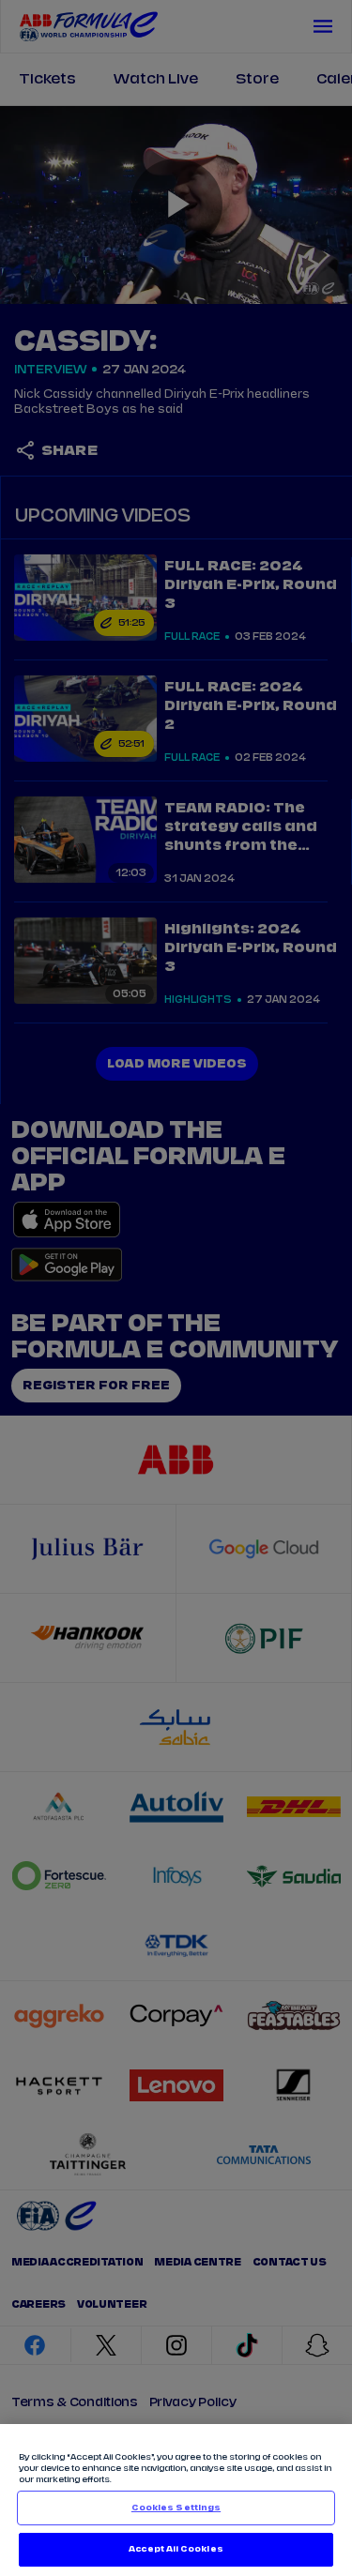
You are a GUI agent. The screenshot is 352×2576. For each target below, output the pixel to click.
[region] (176, 2500)
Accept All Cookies (176, 2549)
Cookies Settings (176, 2508)
